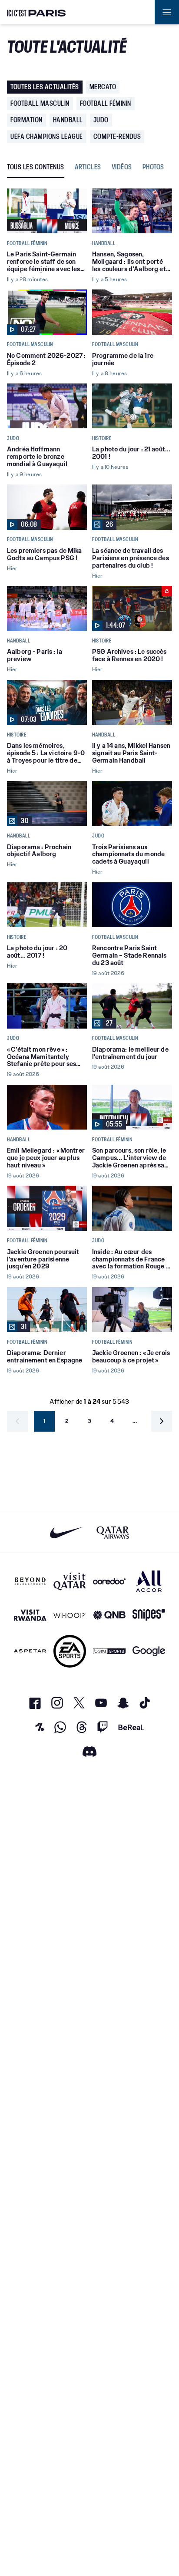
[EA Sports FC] (70, 1651)
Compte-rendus (117, 136)
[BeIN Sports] (109, 1651)
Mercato (103, 87)
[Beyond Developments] (30, 1581)
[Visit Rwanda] (30, 1615)
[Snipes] (149, 1615)
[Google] (149, 1651)
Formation (27, 120)
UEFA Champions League (47, 136)
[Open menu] (167, 12)
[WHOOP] (70, 1615)
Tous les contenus (36, 167)
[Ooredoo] (109, 1581)
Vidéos (122, 167)
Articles (88, 167)
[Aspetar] (30, 1651)
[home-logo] (36, 12)
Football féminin (106, 103)
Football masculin (40, 103)
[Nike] (66, 1532)
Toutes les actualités (45, 87)
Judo (101, 120)
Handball (68, 120)
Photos (153, 167)
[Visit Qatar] (70, 1581)
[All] (149, 1581)
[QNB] (109, 1615)
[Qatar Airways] (113, 1532)
